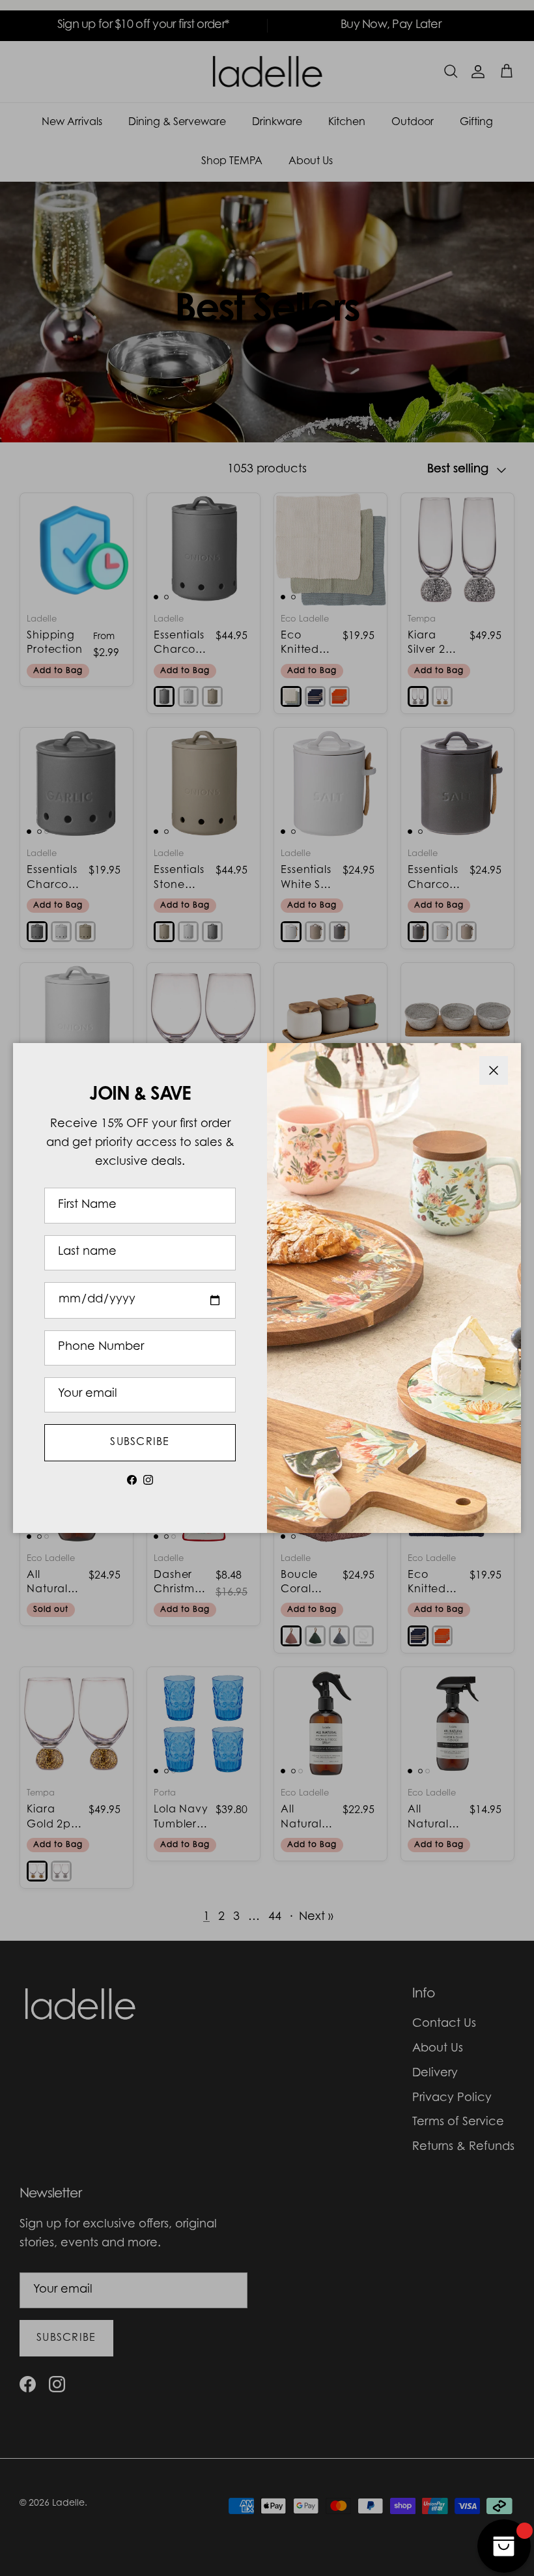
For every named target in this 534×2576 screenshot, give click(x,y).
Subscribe (140, 1442)
